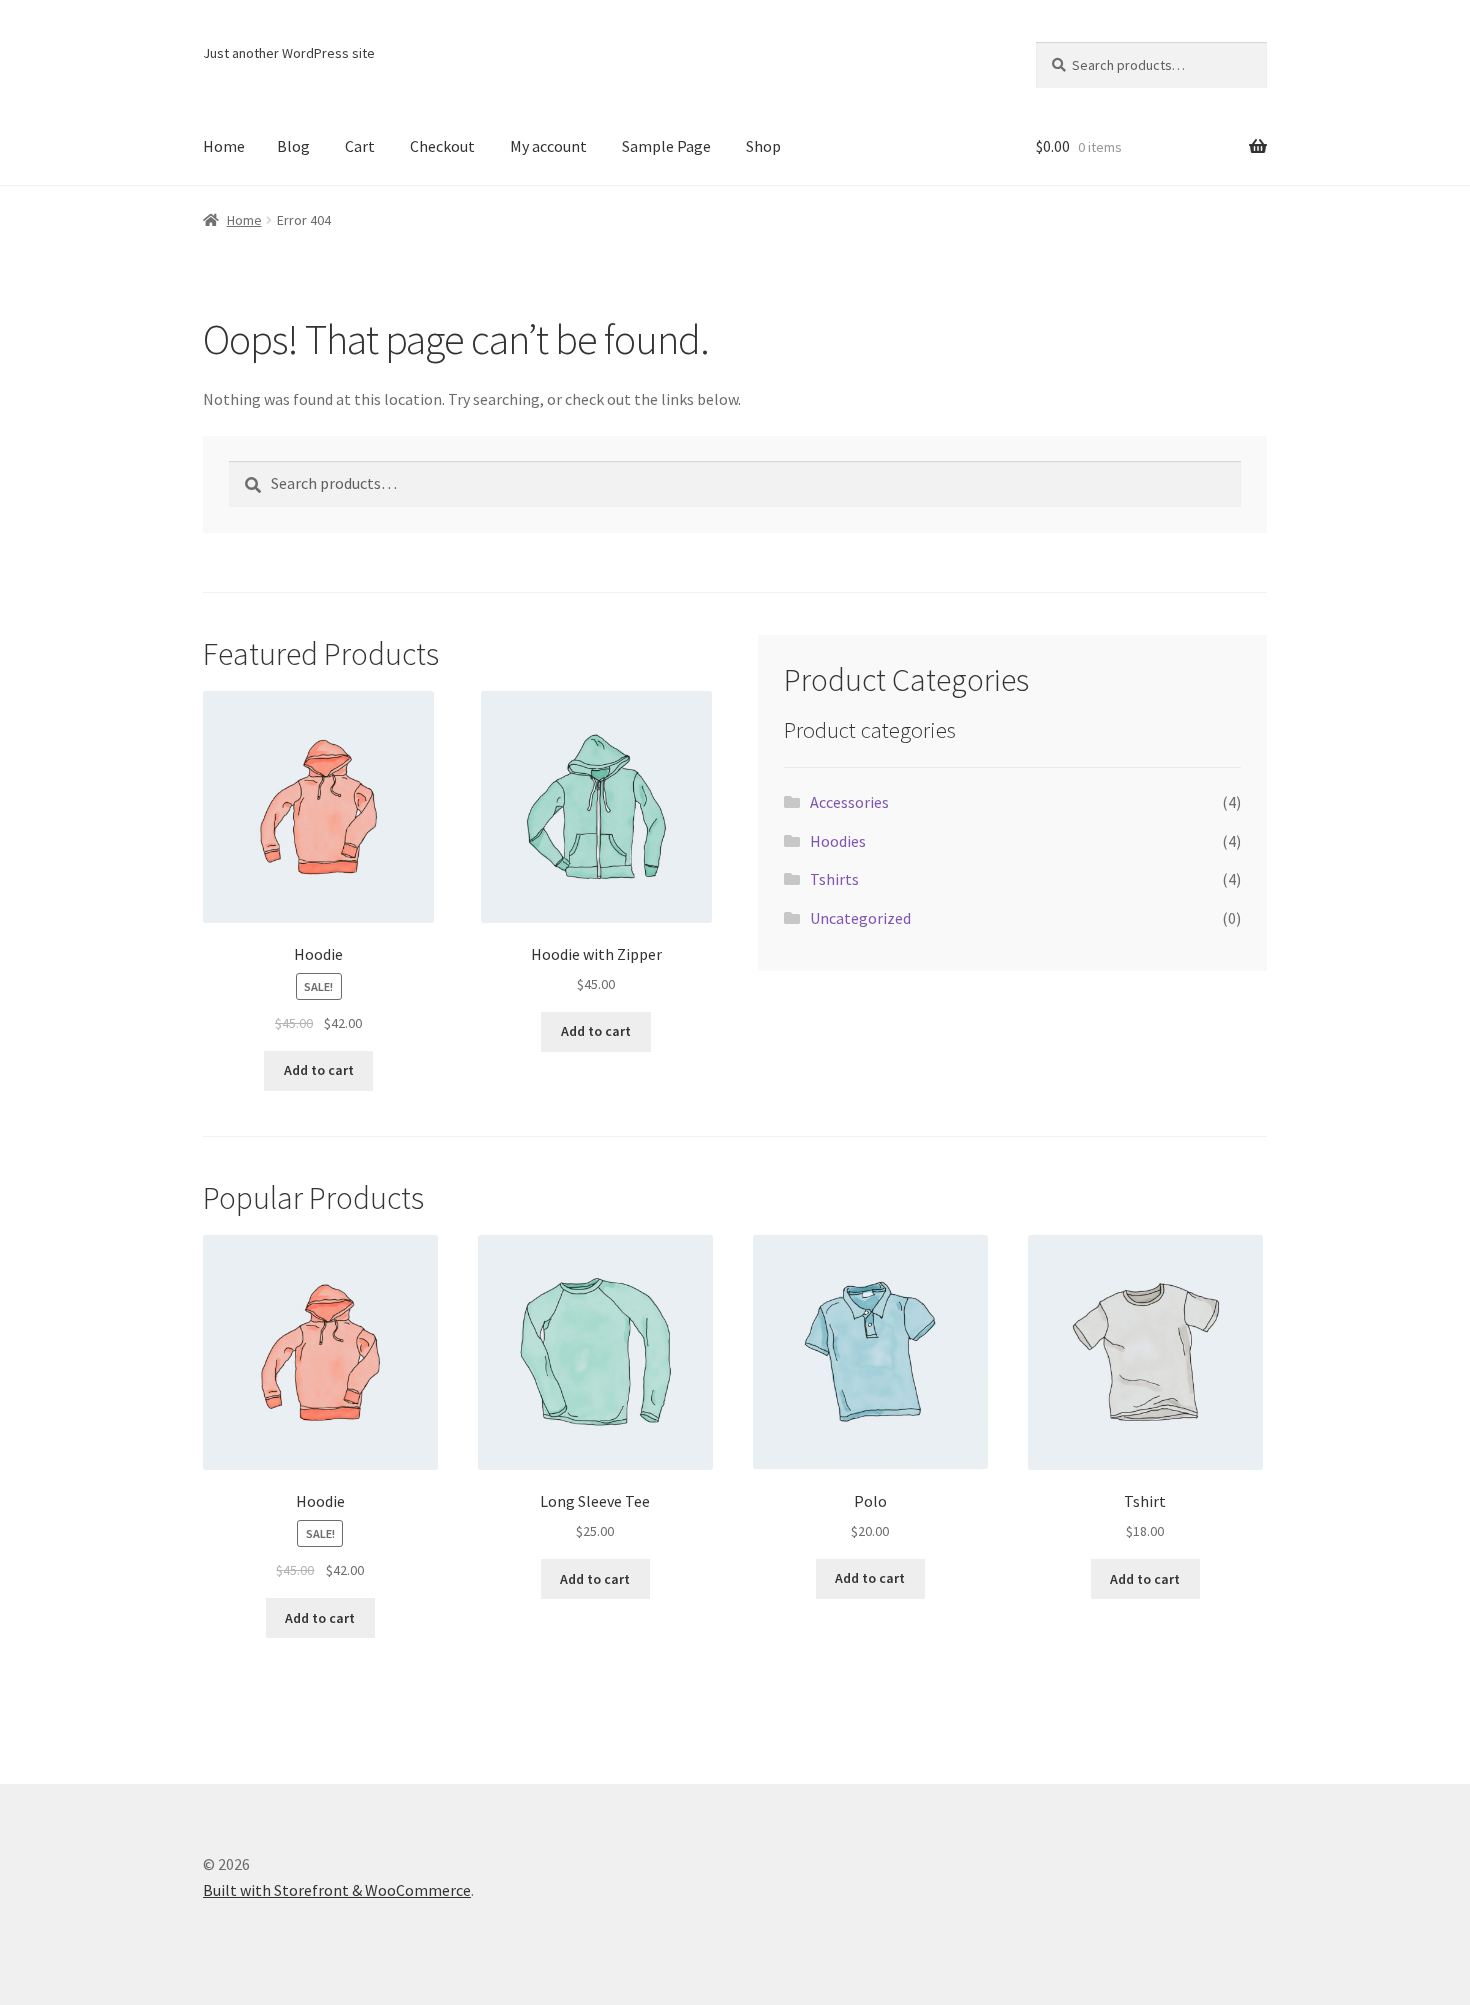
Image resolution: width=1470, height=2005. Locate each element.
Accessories (849, 802)
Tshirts (834, 879)
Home (224, 146)
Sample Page (666, 146)
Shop (763, 146)
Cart (360, 146)
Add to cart (319, 1070)
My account (548, 146)
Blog (293, 146)
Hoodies (838, 841)
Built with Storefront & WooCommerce (337, 1890)
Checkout (442, 146)
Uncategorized (860, 918)
